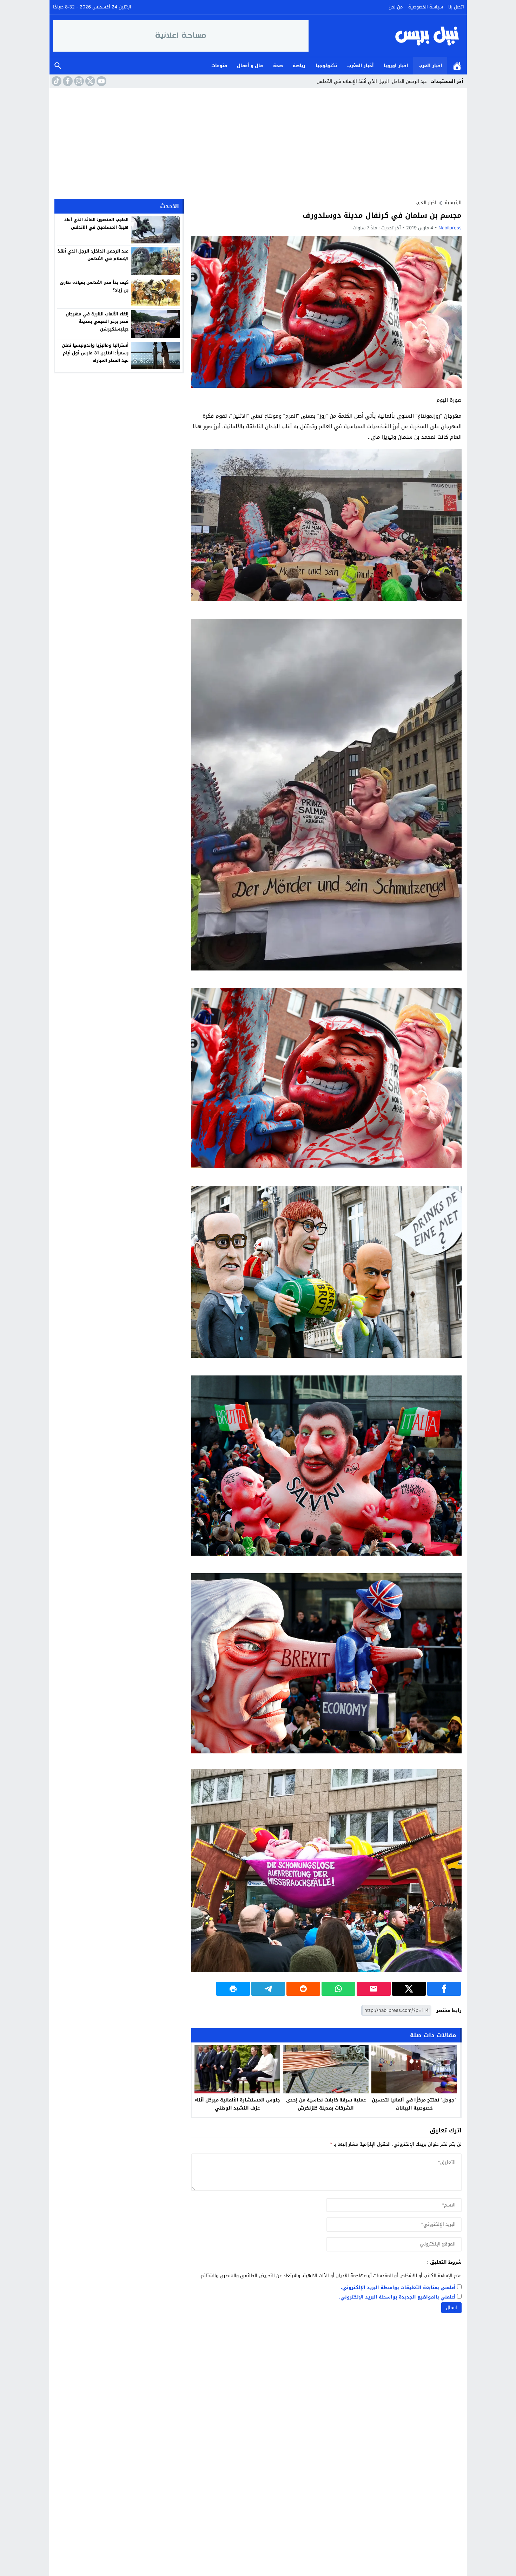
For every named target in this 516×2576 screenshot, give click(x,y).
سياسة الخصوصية (426, 7)
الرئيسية (457, 66)
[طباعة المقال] (233, 1989)
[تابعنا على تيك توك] (56, 81)
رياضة (299, 66)
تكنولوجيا (326, 66)
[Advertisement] (258, 141)
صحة (278, 66)
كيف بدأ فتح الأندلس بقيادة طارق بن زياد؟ (94, 286)
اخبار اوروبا (396, 66)
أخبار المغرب (360, 66)
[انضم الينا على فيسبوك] (67, 81)
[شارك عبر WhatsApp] (338, 1989)
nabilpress (450, 228)
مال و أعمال (250, 66)
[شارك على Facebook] (444, 1989)
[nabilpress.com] (386, 36)
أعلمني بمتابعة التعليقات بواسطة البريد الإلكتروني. (398, 2288)
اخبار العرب (430, 66)
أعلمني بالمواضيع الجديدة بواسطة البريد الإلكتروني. (397, 2297)
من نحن (396, 7)
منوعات (219, 66)
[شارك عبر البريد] (373, 1989)
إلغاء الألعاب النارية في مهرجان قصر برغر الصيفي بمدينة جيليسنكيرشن (97, 321)
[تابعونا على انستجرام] (78, 81)
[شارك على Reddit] (303, 1989)
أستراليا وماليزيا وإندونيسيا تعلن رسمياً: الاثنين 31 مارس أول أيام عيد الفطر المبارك (95, 353)
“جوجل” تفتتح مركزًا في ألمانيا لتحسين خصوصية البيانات (414, 2104)
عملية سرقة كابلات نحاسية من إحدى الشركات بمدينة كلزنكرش (326, 2104)
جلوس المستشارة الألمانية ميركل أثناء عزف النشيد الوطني (237, 2104)
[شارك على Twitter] (409, 1989)
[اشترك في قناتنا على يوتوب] (101, 81)
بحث (58, 66)
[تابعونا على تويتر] (90, 81)
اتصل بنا (456, 7)
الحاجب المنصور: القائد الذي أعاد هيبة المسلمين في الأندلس (96, 223)
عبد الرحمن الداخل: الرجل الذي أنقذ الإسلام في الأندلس (93, 255)
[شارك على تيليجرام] (268, 1989)
